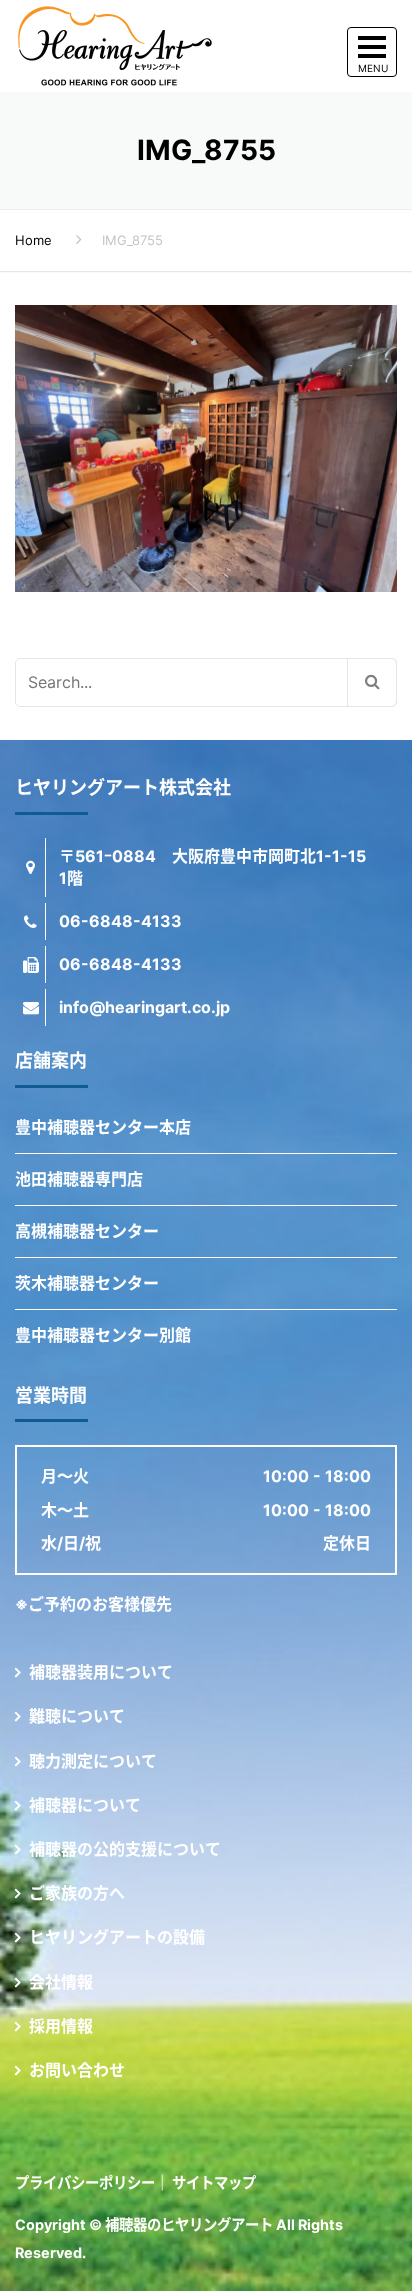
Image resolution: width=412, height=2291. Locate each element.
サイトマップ (214, 2182)
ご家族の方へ (77, 1893)
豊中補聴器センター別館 (103, 1335)
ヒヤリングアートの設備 (117, 1937)
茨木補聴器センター (87, 1283)
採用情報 (61, 2026)
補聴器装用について (101, 1672)
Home (33, 240)
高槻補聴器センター (87, 1231)
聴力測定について (93, 1761)
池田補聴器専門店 (79, 1179)
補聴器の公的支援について (125, 1849)
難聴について (77, 1716)
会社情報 (61, 1982)
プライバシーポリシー (85, 2182)
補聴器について (85, 1805)
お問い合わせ (77, 2070)
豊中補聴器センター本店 (103, 1127)
